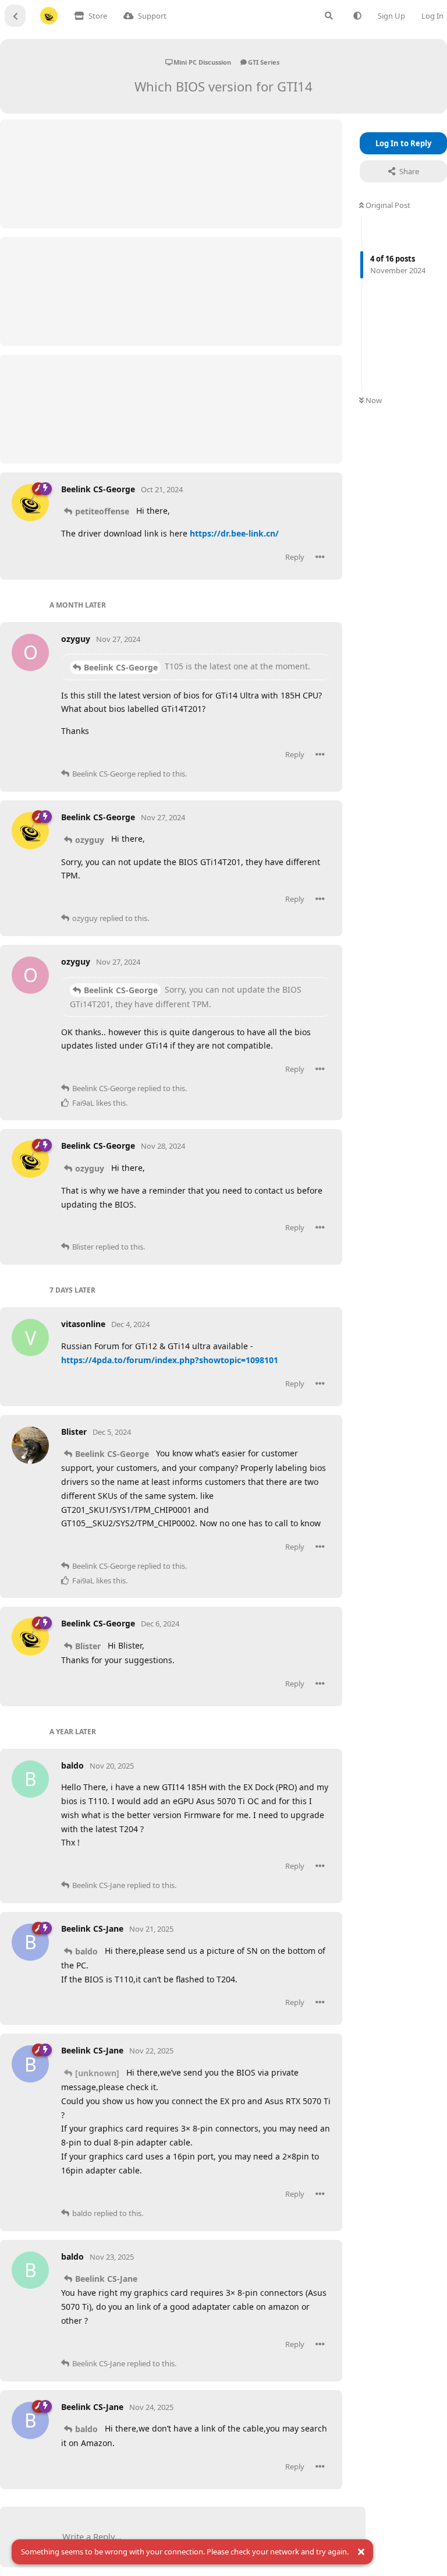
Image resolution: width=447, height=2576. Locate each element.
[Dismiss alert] (361, 2552)
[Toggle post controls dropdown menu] (320, 557)
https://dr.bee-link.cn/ (234, 533)
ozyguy (90, 840)
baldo (86, 1951)
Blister (88, 1646)
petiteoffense (102, 511)
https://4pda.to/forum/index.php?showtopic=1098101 (170, 1360)
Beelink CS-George (121, 667)
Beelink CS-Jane (106, 2279)
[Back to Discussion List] (15, 16)
